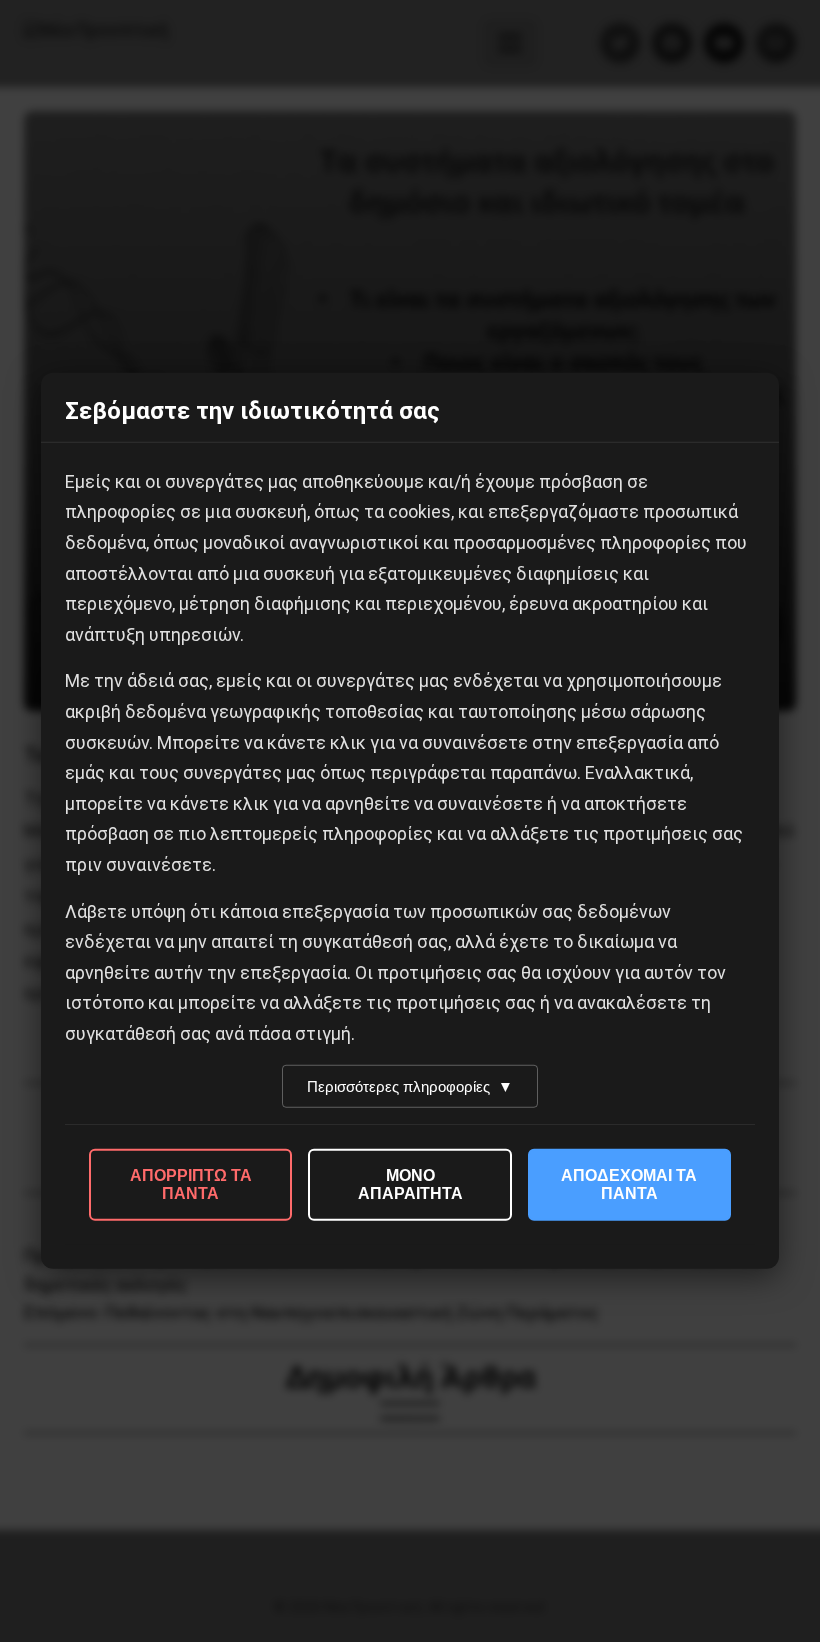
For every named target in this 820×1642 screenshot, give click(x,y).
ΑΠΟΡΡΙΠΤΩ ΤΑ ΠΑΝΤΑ (191, 1184)
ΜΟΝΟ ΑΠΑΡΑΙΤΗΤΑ (410, 1184)
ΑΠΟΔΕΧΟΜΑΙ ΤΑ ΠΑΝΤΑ (629, 1184)
